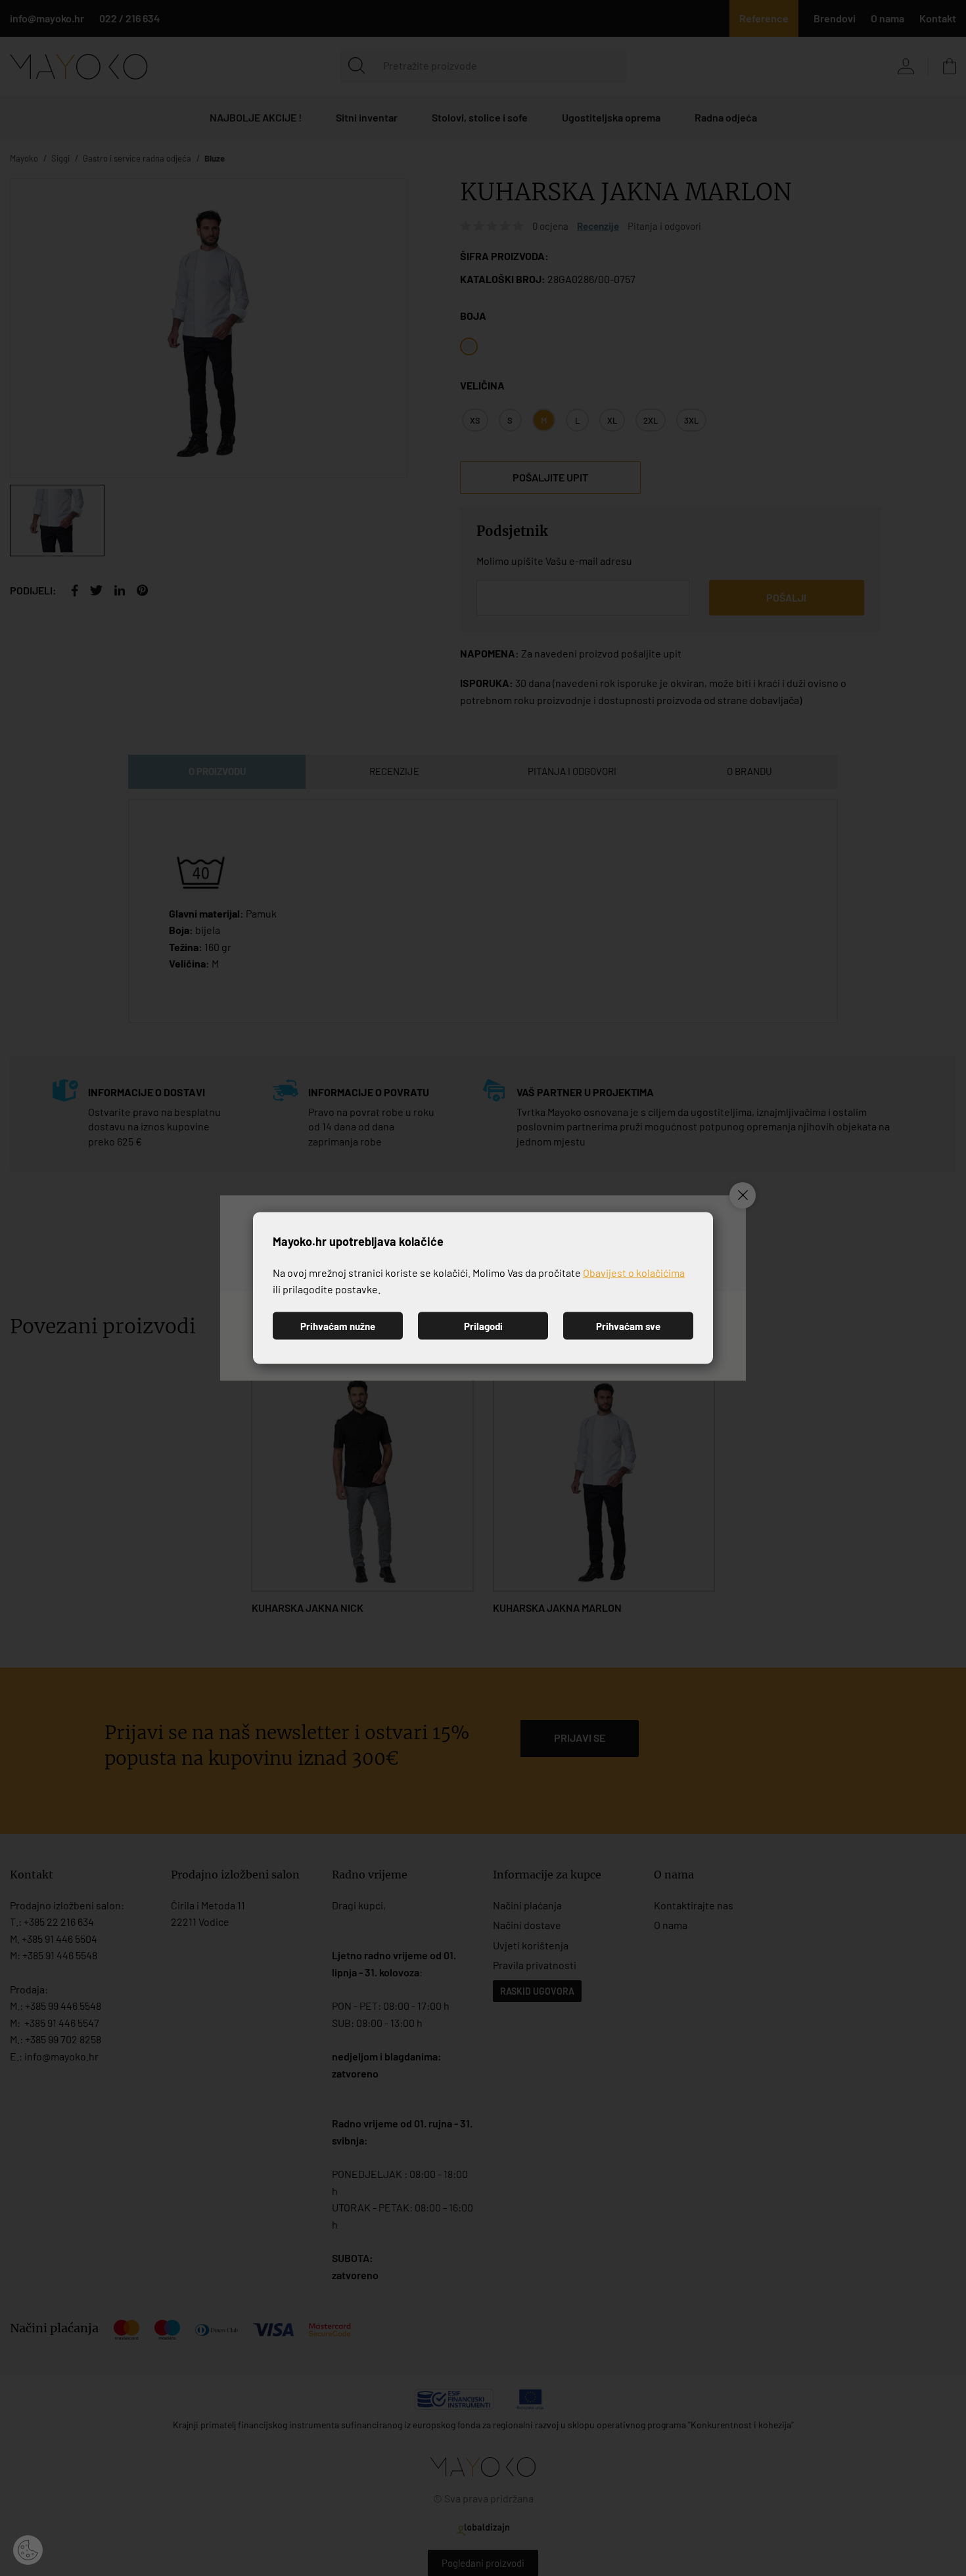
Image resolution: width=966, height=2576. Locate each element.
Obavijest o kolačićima (634, 1272)
